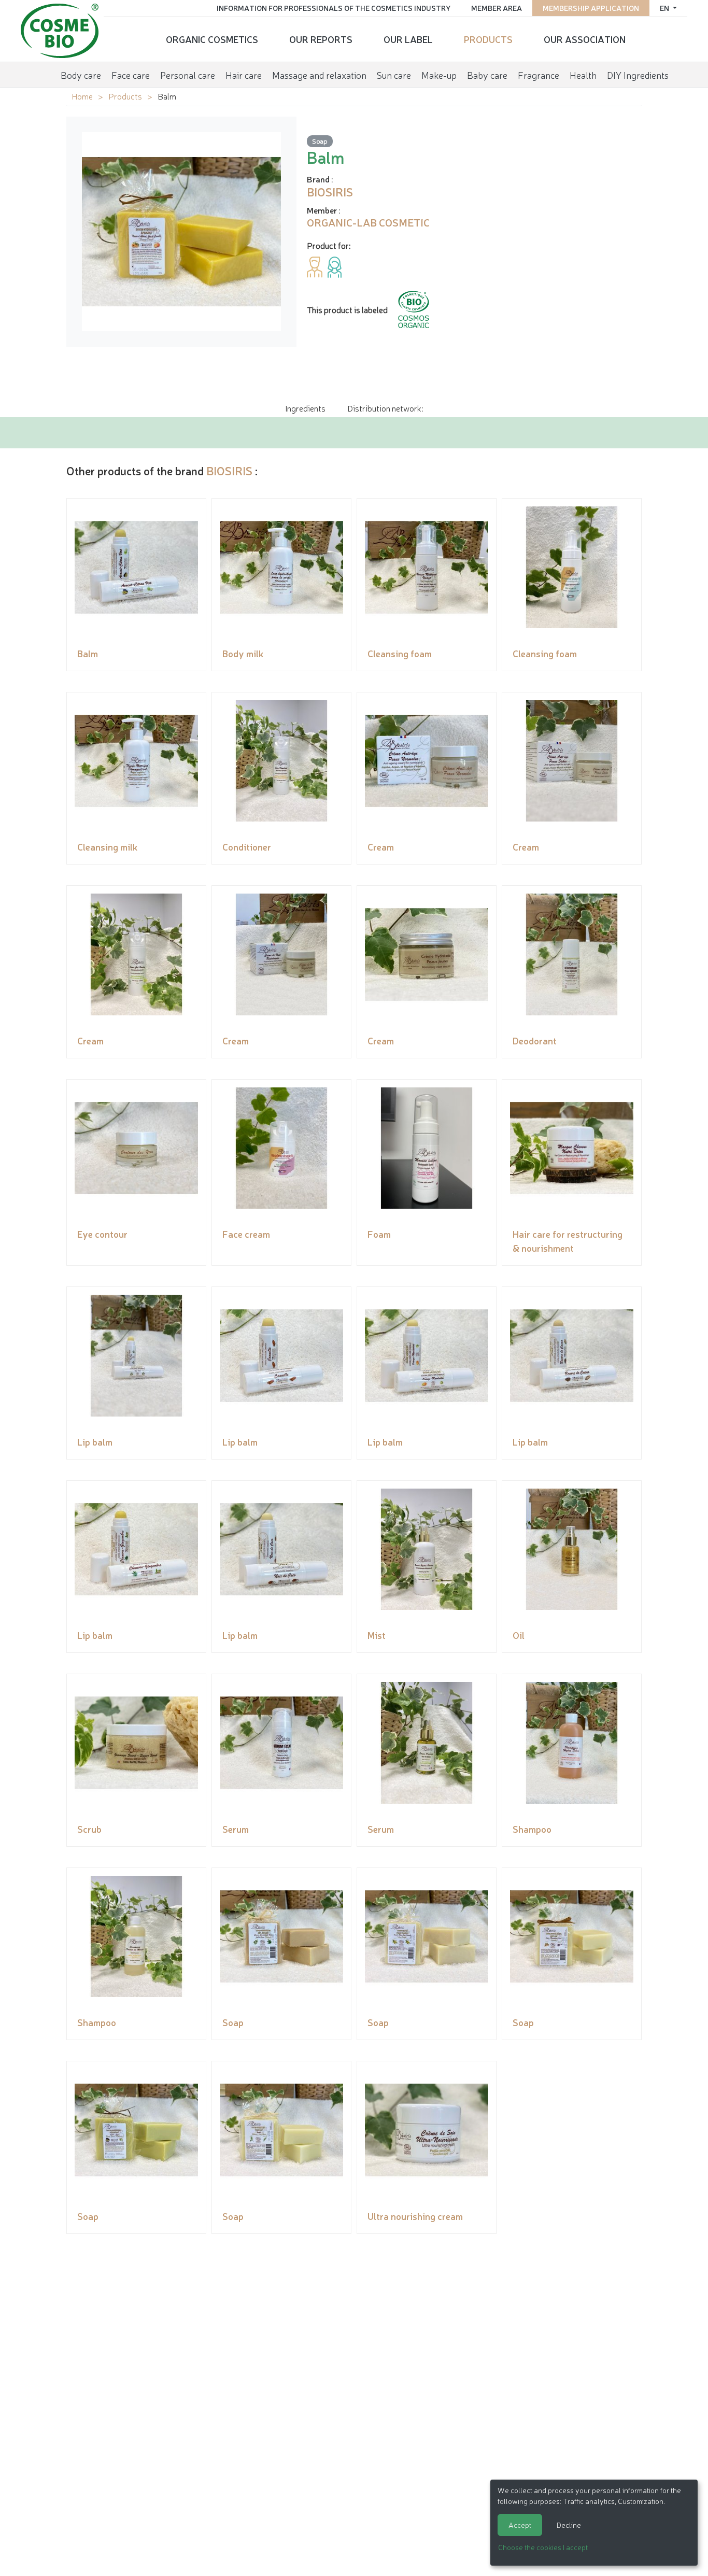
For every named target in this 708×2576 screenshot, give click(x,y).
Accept (520, 2525)
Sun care (394, 75)
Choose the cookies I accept (543, 2547)
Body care (81, 75)
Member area (497, 8)
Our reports (321, 39)
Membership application (591, 8)
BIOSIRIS (229, 470)
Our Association (585, 39)
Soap (320, 141)
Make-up (439, 75)
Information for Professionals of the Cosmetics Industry (334, 8)
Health (583, 75)
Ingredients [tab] (305, 408)
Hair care (244, 75)
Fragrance (539, 75)
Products (488, 39)
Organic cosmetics (212, 39)
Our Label (408, 39)
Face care (131, 75)
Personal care (188, 75)
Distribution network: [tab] (385, 408)
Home (82, 96)
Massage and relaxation (319, 75)
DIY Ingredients (638, 75)
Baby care (487, 75)
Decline (569, 2525)
